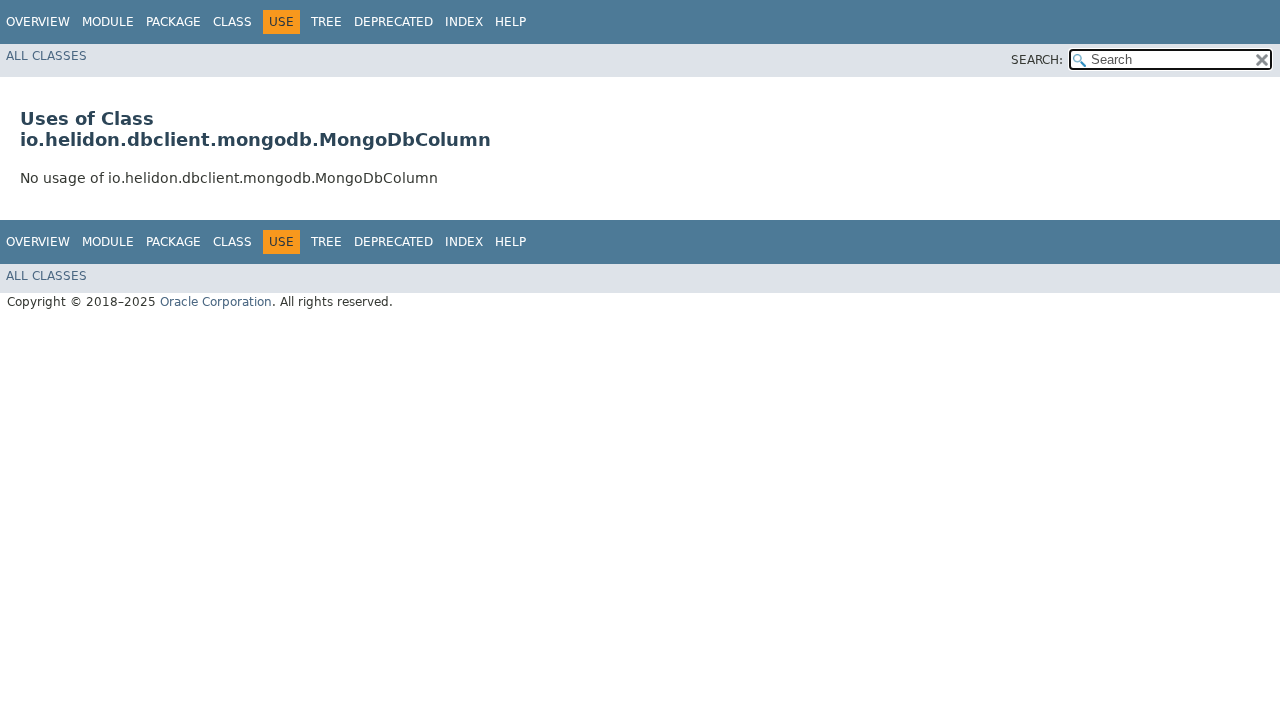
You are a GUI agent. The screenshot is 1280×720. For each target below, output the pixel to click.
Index (464, 22)
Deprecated (393, 22)
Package (173, 22)
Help (510, 22)
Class (232, 22)
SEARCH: (1037, 60)
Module (108, 22)
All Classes (46, 56)
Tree (326, 22)
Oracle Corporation (216, 302)
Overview (38, 22)
